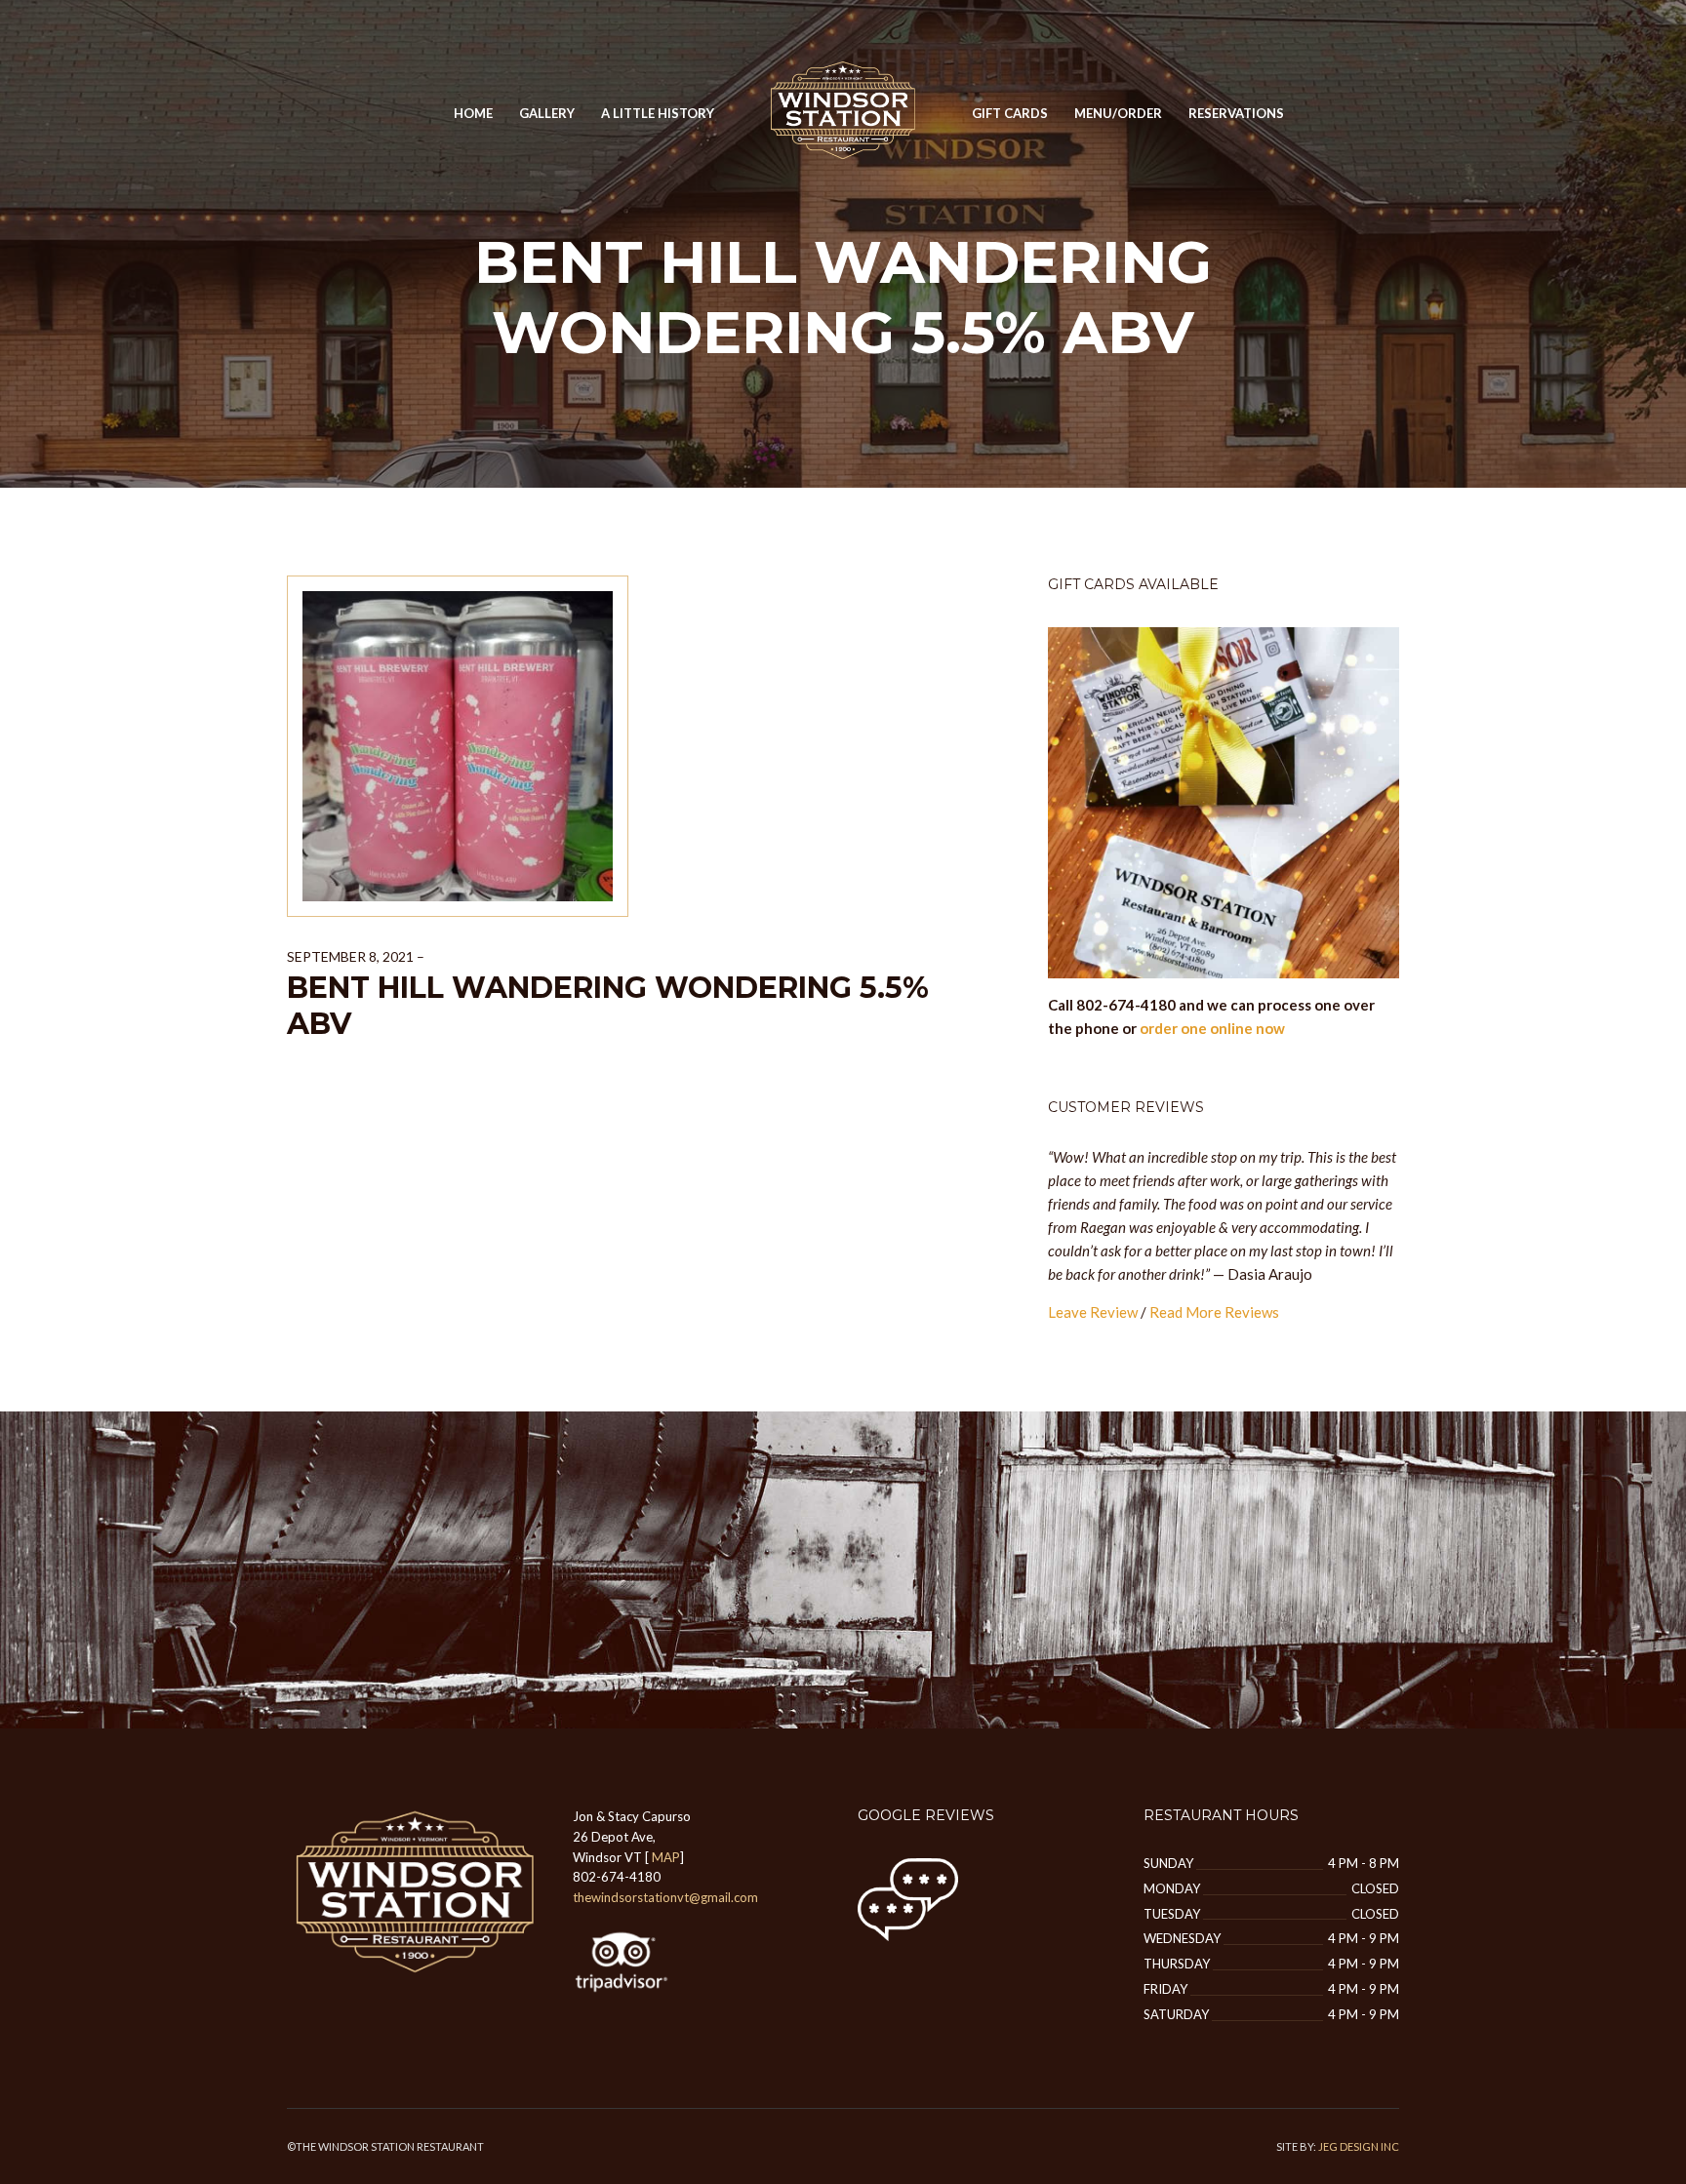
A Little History (658, 113)
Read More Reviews (1214, 1312)
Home (473, 113)
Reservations (1236, 113)
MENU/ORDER (1118, 113)
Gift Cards (1010, 113)
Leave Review (1093, 1312)
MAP (666, 1857)
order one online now (1212, 1028)
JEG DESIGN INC (1359, 2146)
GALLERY (547, 113)
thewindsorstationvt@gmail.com (665, 1897)
